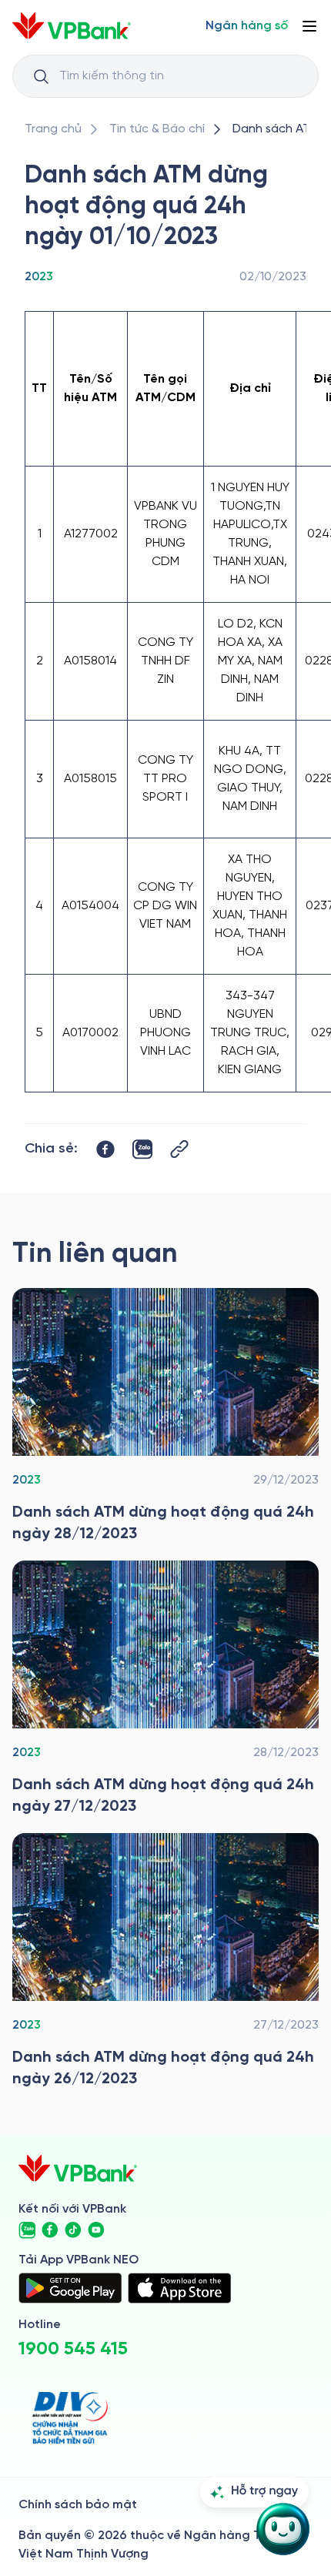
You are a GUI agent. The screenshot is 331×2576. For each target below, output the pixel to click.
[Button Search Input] (41, 76)
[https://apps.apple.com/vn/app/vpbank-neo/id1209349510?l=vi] (179, 2288)
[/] (72, 26)
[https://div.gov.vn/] (70, 2418)
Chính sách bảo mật (78, 2505)
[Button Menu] (309, 26)
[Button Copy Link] (179, 1149)
